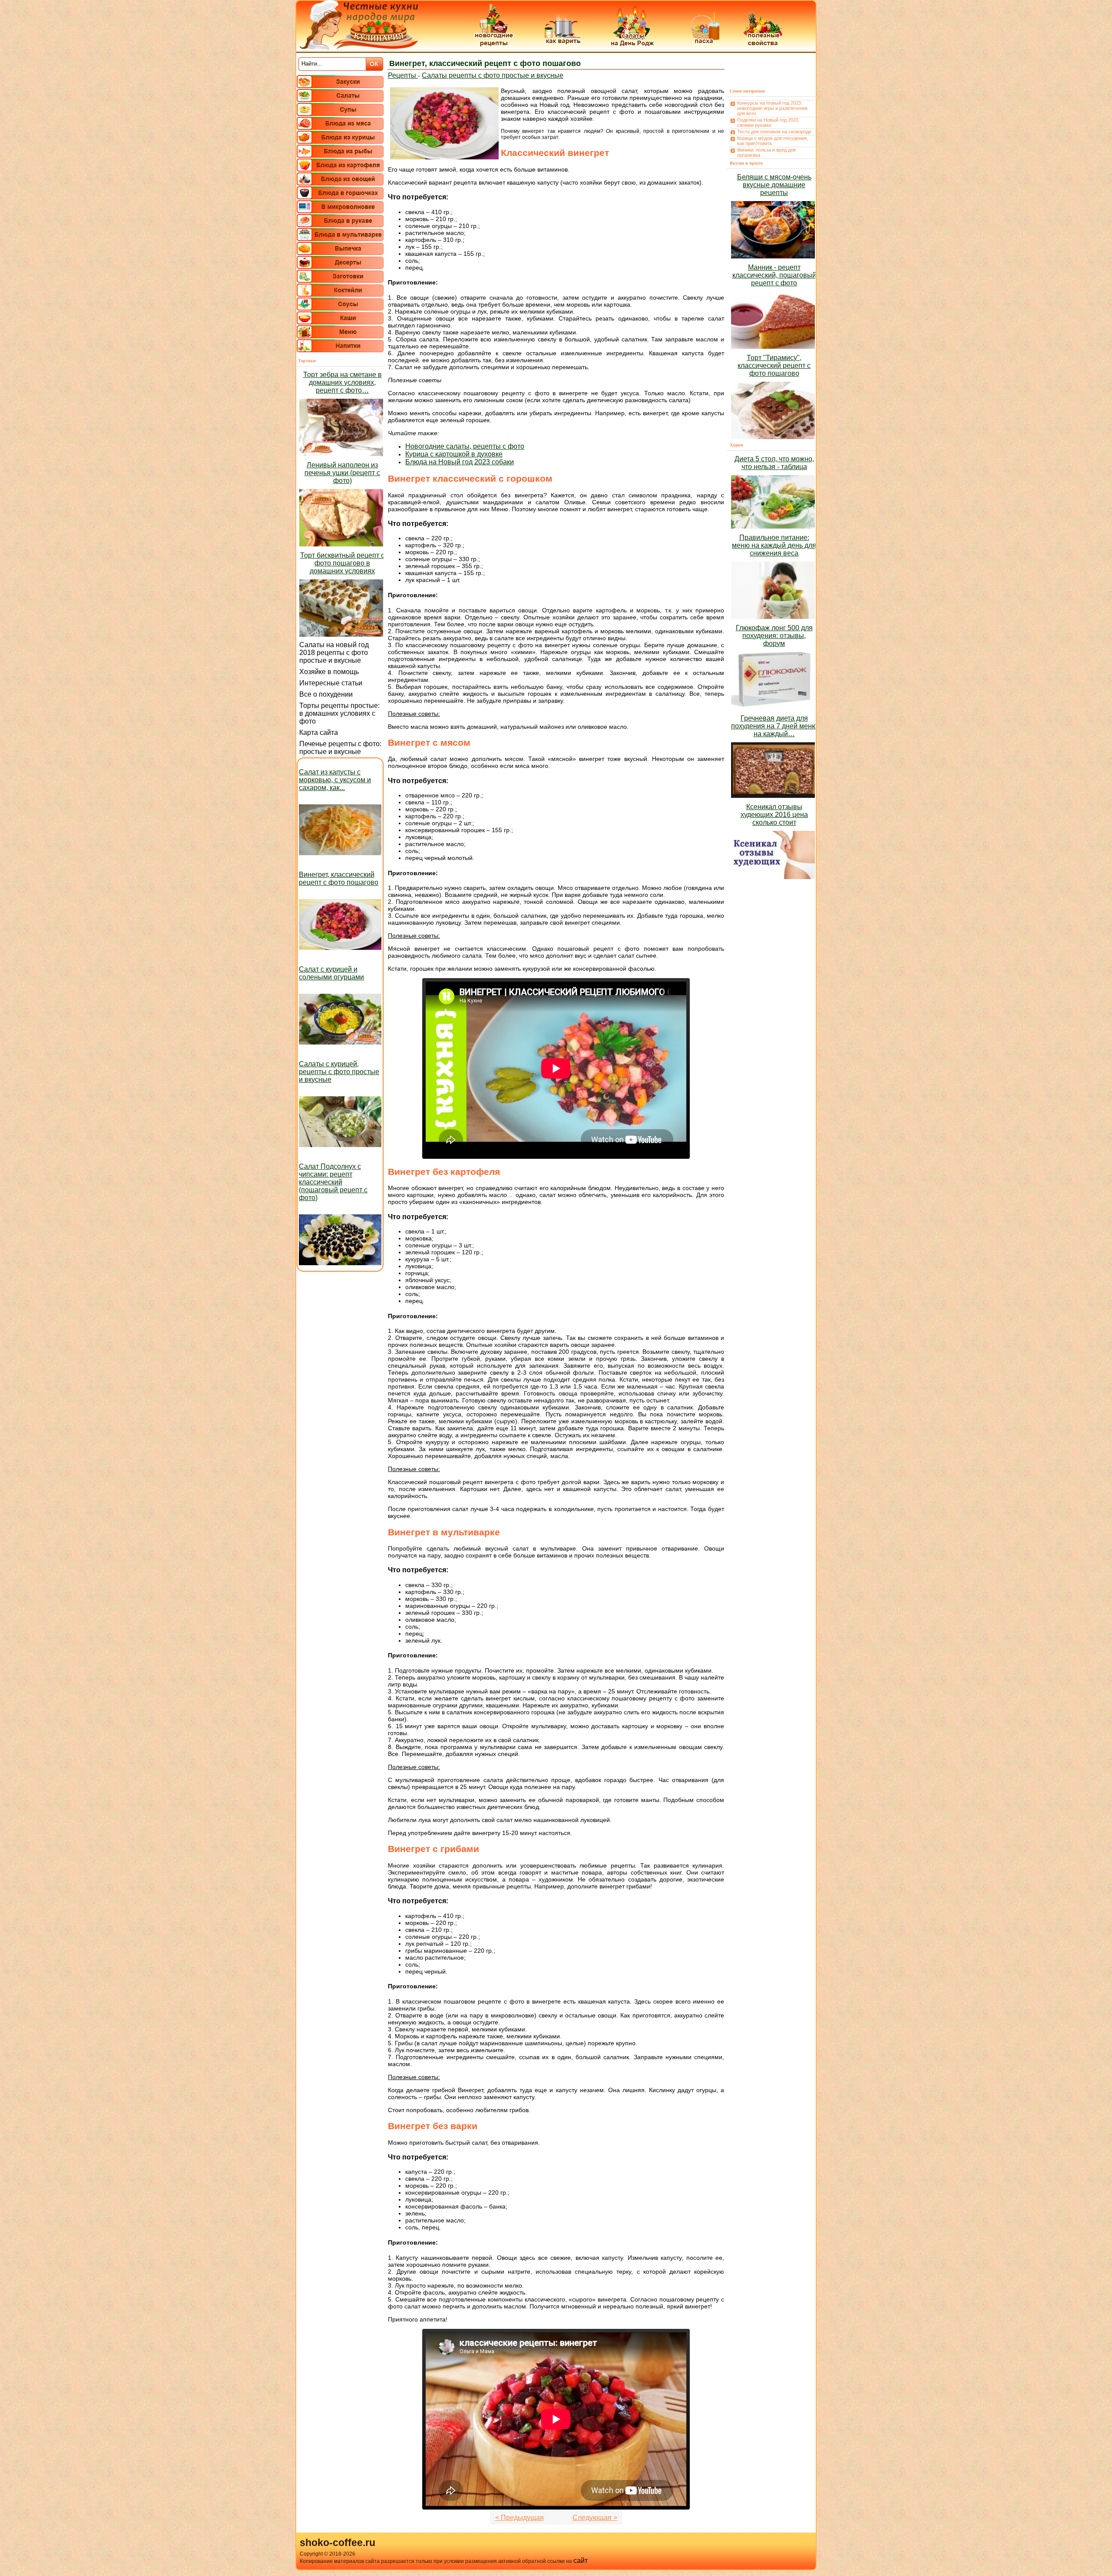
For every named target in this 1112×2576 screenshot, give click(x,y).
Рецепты (403, 75)
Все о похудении (326, 694)
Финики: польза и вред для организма (766, 152)
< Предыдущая (520, 2518)
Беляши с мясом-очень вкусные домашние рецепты (774, 185)
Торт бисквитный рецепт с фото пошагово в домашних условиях (342, 563)
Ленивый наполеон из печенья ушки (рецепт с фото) (342, 473)
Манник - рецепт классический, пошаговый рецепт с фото (774, 275)
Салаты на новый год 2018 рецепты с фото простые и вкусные (334, 653)
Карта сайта (319, 732)
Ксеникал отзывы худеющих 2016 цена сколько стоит (774, 815)
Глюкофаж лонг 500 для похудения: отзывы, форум (774, 636)
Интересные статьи (331, 683)
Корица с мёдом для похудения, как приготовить (773, 141)
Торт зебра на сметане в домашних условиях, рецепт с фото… (343, 382)
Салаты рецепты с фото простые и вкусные (493, 75)
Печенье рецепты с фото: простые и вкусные (340, 748)
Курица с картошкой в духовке (454, 454)
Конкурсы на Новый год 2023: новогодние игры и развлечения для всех (772, 108)
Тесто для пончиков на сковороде (774, 132)
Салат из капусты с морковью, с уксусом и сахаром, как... (335, 780)
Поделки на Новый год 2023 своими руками (768, 122)
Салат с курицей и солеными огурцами (331, 973)
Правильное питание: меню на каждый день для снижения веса (774, 545)
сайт (581, 2561)
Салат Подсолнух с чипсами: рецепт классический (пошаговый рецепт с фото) (333, 1182)
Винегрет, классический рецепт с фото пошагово (339, 878)
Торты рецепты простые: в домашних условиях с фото (339, 713)
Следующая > (595, 2518)
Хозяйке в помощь (329, 672)
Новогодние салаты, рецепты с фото (465, 446)
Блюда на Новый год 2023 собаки (460, 462)
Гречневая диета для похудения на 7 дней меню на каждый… (774, 726)
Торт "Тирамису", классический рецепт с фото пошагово (774, 365)
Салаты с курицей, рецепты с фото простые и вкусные (339, 1072)
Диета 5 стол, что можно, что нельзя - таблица (774, 463)
